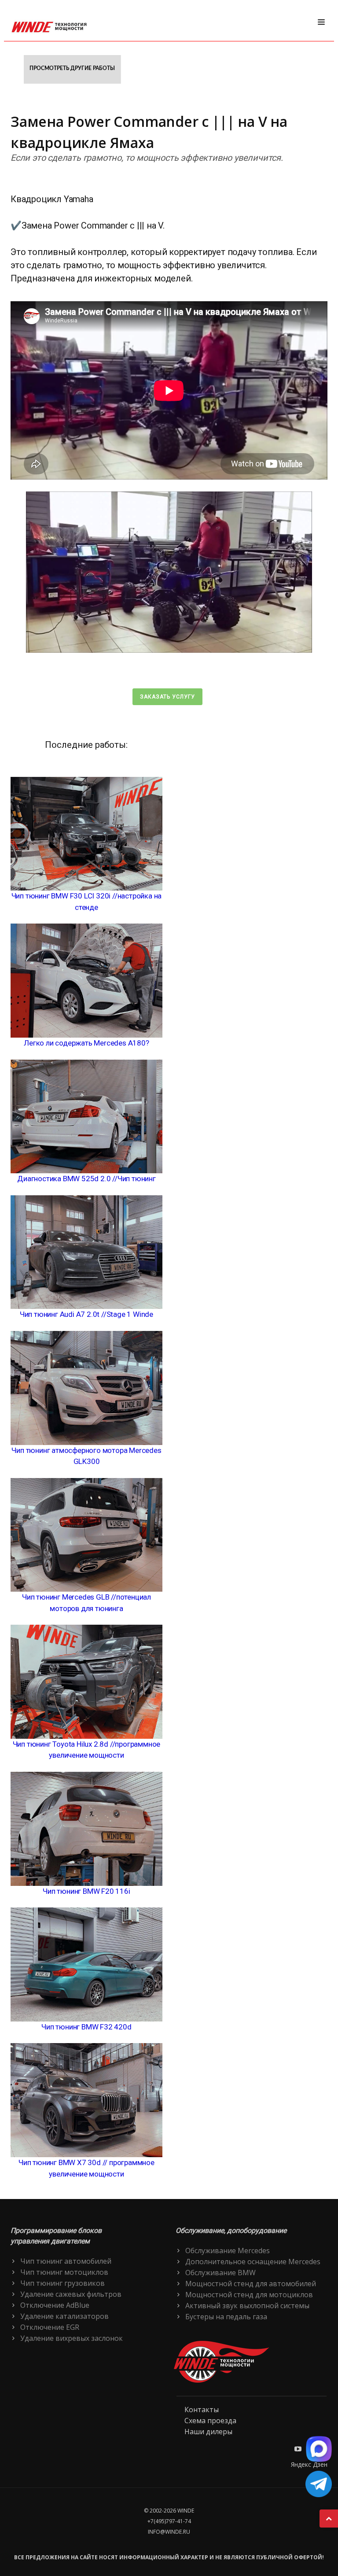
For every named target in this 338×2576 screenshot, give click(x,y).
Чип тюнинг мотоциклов (64, 2272)
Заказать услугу (167, 697)
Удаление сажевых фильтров (71, 2294)
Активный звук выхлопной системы (247, 2306)
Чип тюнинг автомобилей (66, 2261)
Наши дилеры (208, 2432)
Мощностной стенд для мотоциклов (249, 2295)
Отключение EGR (50, 2327)
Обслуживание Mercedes (228, 2251)
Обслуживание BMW (220, 2273)
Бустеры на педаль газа (226, 2317)
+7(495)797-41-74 (169, 2521)
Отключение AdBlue (55, 2305)
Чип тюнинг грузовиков (62, 2283)
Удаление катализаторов (64, 2316)
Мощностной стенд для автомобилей (251, 2284)
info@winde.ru (169, 2532)
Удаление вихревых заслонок (72, 2338)
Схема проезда (210, 2421)
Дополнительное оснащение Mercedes (253, 2262)
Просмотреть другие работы (72, 68)
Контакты (202, 2410)
